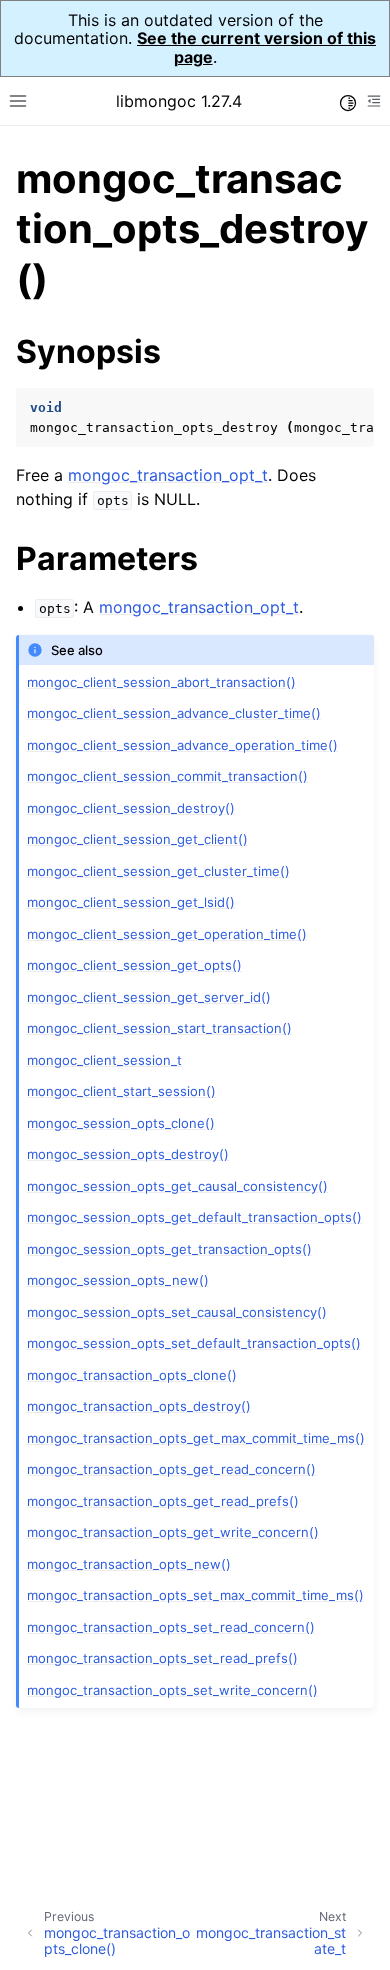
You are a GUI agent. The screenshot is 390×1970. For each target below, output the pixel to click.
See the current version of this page (256, 47)
